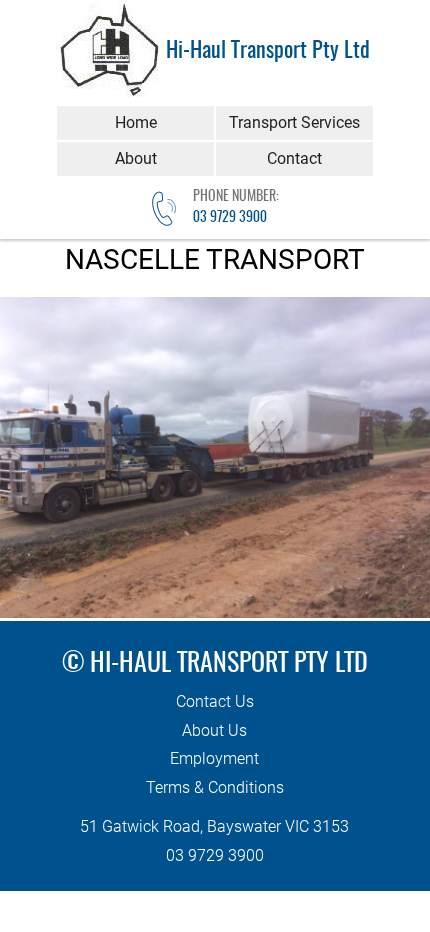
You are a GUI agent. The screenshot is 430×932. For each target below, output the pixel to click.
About (136, 158)
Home (136, 122)
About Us (214, 730)
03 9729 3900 (230, 218)
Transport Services (294, 122)
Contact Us (215, 701)
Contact (294, 158)
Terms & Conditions (215, 787)
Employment (214, 758)
